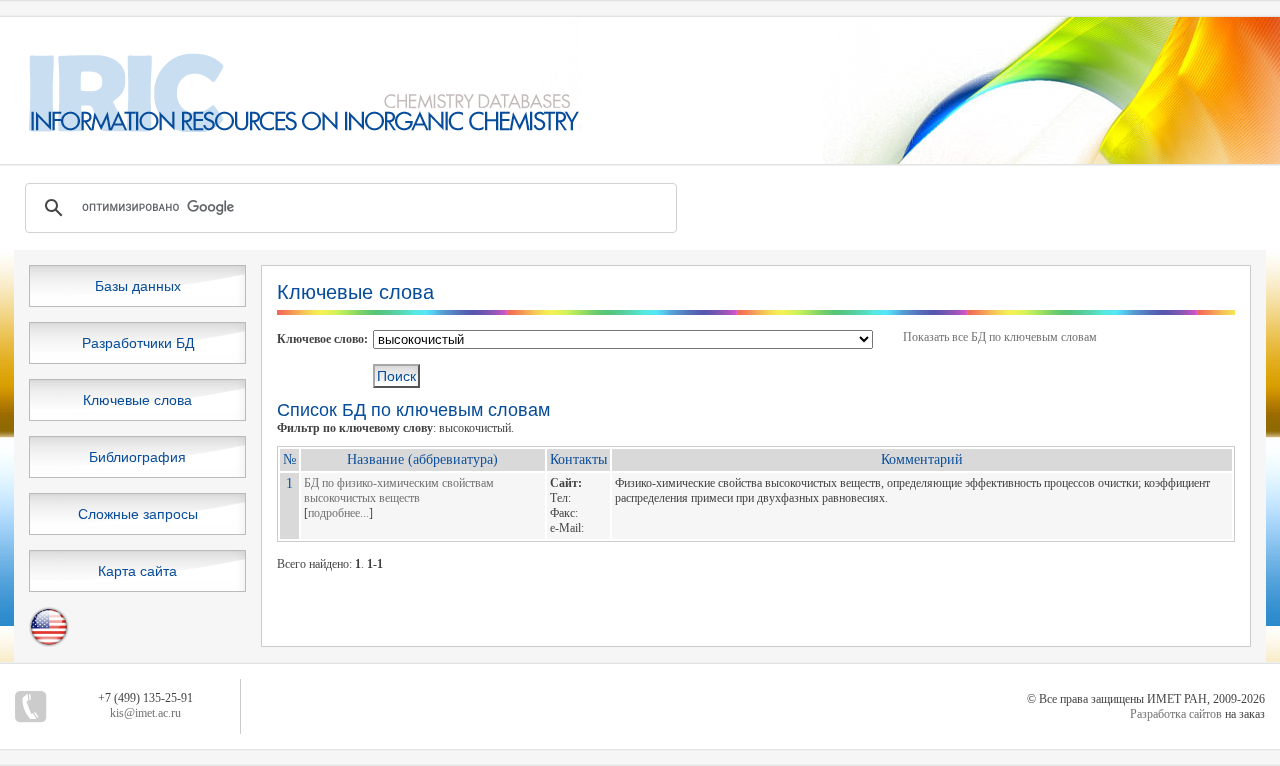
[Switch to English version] (49, 643)
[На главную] (290, 128)
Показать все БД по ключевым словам (1000, 337)
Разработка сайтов (1176, 714)
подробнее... (338, 513)
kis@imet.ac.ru (145, 713)
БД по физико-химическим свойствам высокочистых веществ (399, 490)
